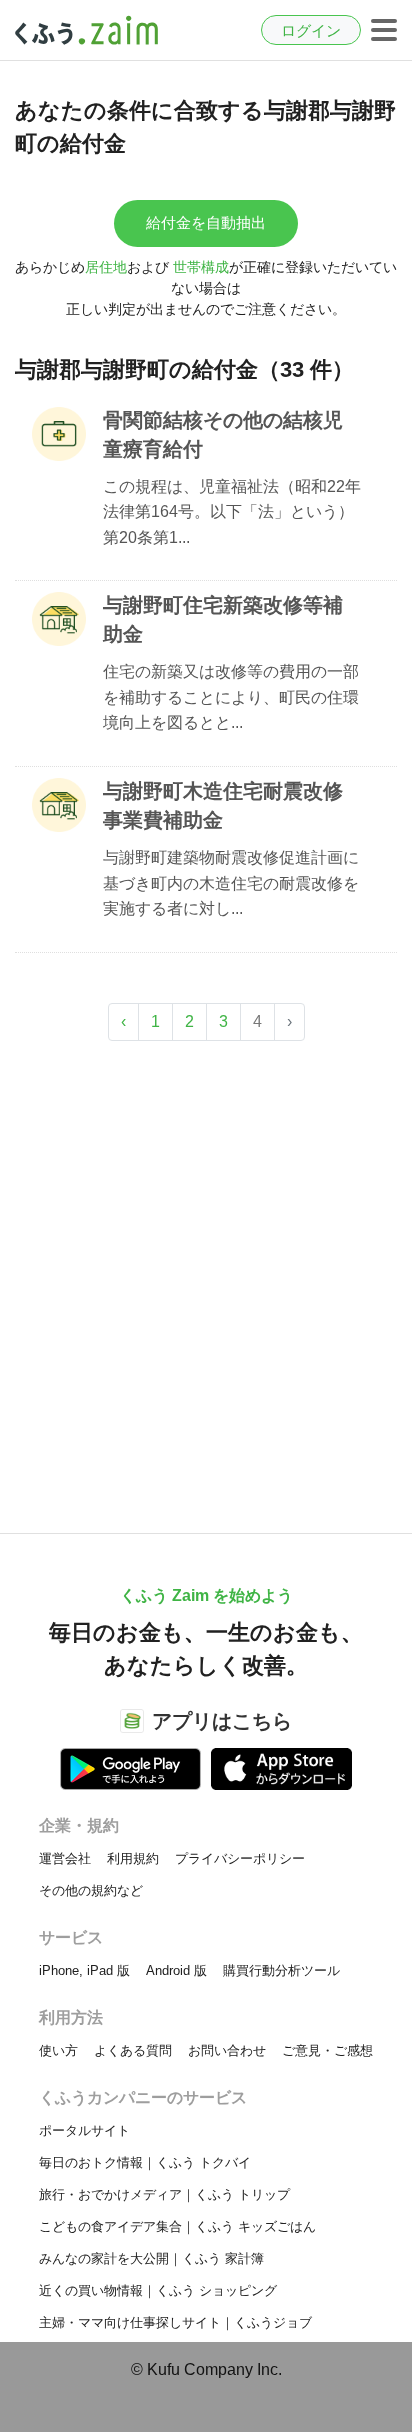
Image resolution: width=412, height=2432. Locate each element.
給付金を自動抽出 (206, 222)
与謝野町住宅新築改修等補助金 (223, 619)
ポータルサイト (84, 2130)
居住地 (106, 267)
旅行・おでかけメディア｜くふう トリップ (164, 2194)
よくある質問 (133, 2050)
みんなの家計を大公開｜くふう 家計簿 (151, 2258)
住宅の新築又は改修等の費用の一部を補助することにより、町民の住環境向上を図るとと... (231, 697)
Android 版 (176, 1970)
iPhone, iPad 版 (84, 1970)
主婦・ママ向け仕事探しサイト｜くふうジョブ (175, 2322)
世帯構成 (201, 267)
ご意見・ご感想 (327, 2050)
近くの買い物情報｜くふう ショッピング (158, 2290)
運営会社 (65, 1858)
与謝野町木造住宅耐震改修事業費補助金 (223, 805)
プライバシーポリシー (240, 1858)
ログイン (311, 30)
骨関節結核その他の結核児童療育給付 (223, 434)
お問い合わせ (227, 2050)
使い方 (58, 2050)
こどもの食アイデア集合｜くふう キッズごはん (177, 2226)
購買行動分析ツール (281, 1970)
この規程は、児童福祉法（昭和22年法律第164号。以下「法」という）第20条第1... (232, 512)
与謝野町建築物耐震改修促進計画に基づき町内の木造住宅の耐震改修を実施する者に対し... (231, 883)
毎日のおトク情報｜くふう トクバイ (145, 2162)
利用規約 (133, 1858)
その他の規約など (91, 1890)
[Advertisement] (206, 1277)
